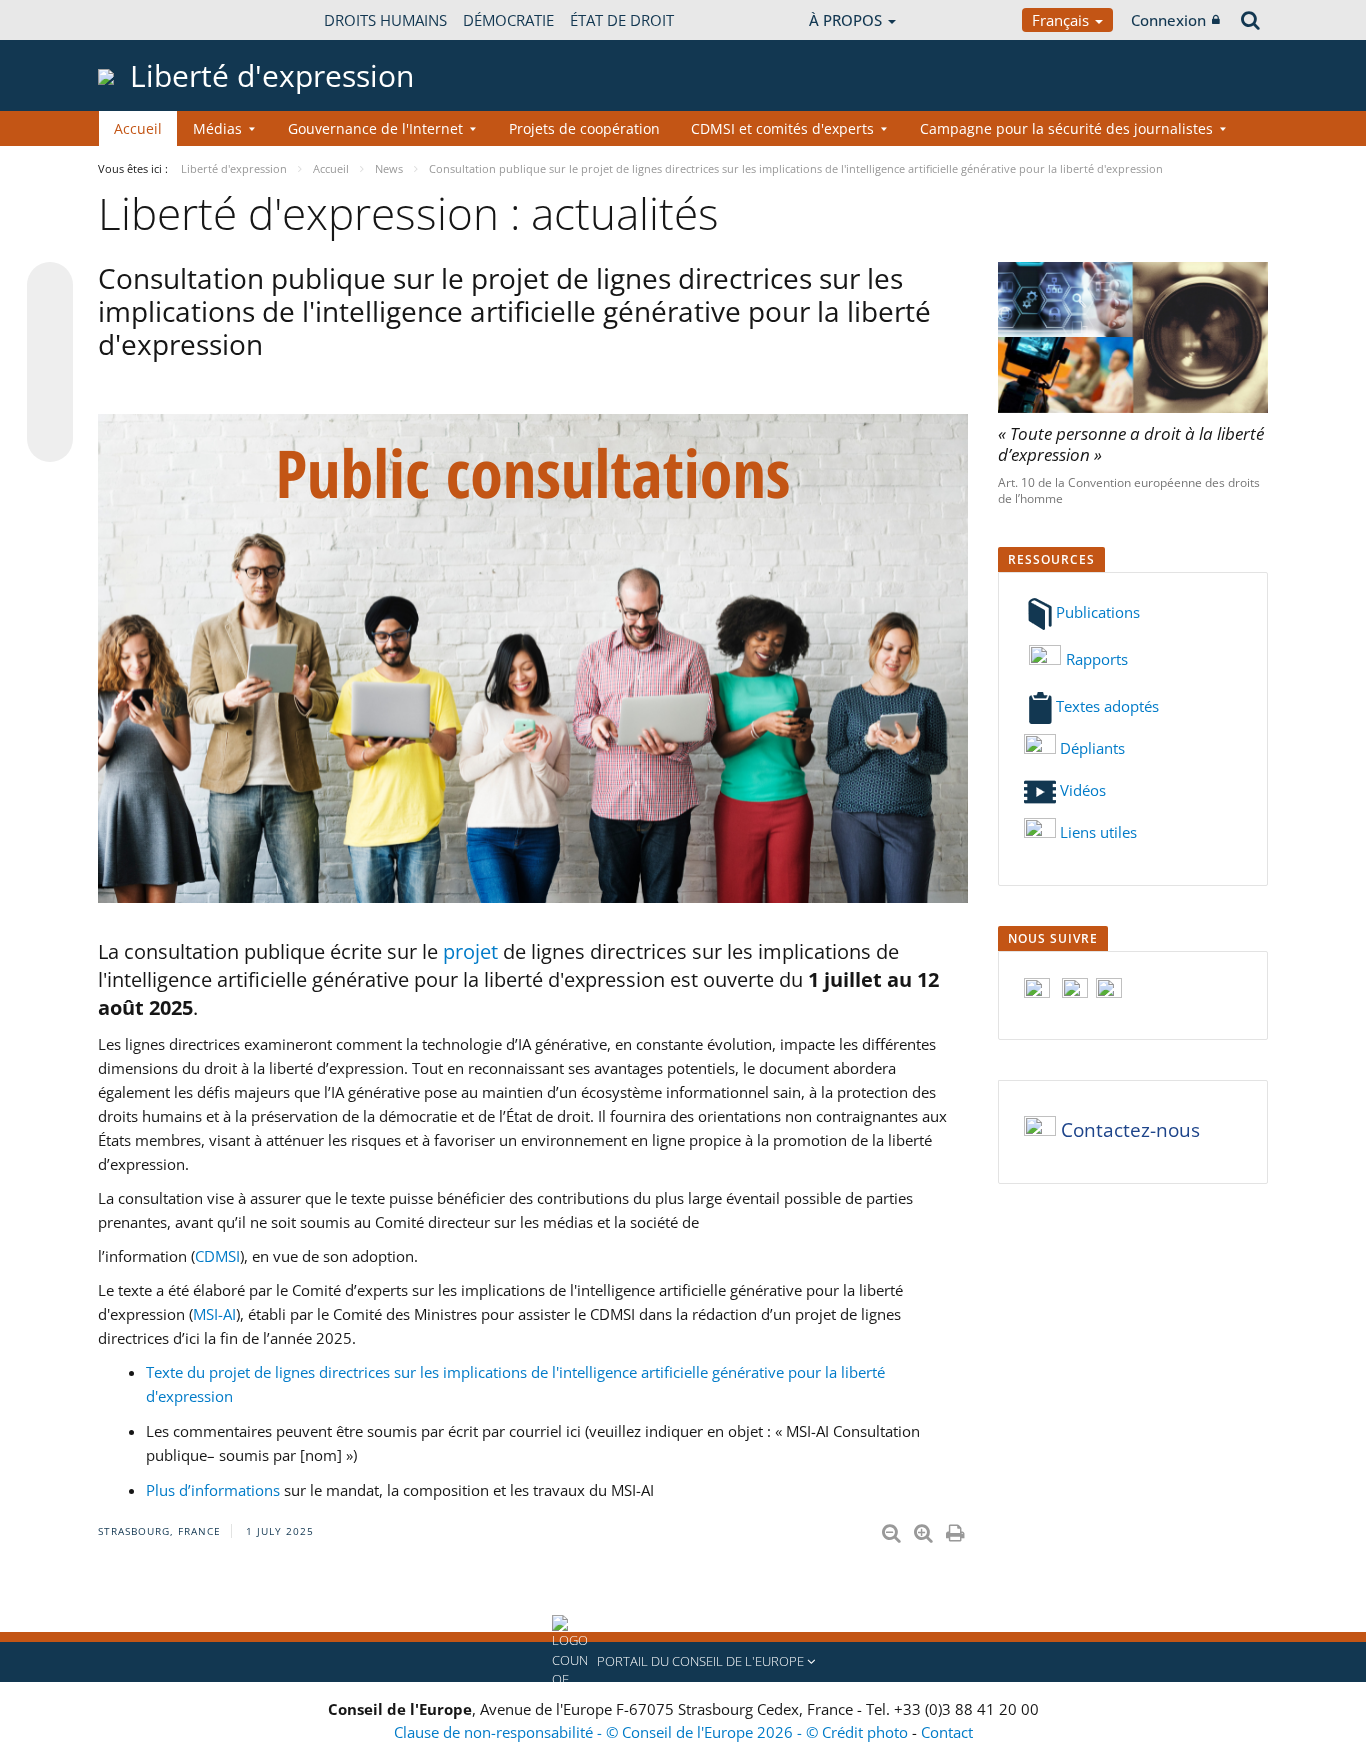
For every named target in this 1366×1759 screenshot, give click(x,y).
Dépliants (1090, 748)
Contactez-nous (1130, 1131)
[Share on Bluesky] (50, 287)
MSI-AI (214, 1314)
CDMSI (217, 1256)
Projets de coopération (584, 128)
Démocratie (508, 20)
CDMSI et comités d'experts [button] (782, 128)
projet (473, 951)
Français (1062, 20)
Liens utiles (1098, 832)
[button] (683, 1662)
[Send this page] (50, 439)
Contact (947, 1732)
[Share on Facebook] (50, 363)
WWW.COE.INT (148, 20)
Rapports (1097, 659)
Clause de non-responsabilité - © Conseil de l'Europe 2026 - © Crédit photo (653, 1732)
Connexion (1168, 20)
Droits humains (385, 20)
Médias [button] (217, 128)
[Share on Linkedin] (50, 401)
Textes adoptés (1107, 706)
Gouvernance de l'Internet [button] (375, 128)
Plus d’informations (213, 1490)
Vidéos (1081, 790)
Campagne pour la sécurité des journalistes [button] (1066, 128)
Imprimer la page (957, 1529)
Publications (1098, 612)
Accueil (138, 128)
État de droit (622, 20)
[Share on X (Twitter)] (50, 325)
